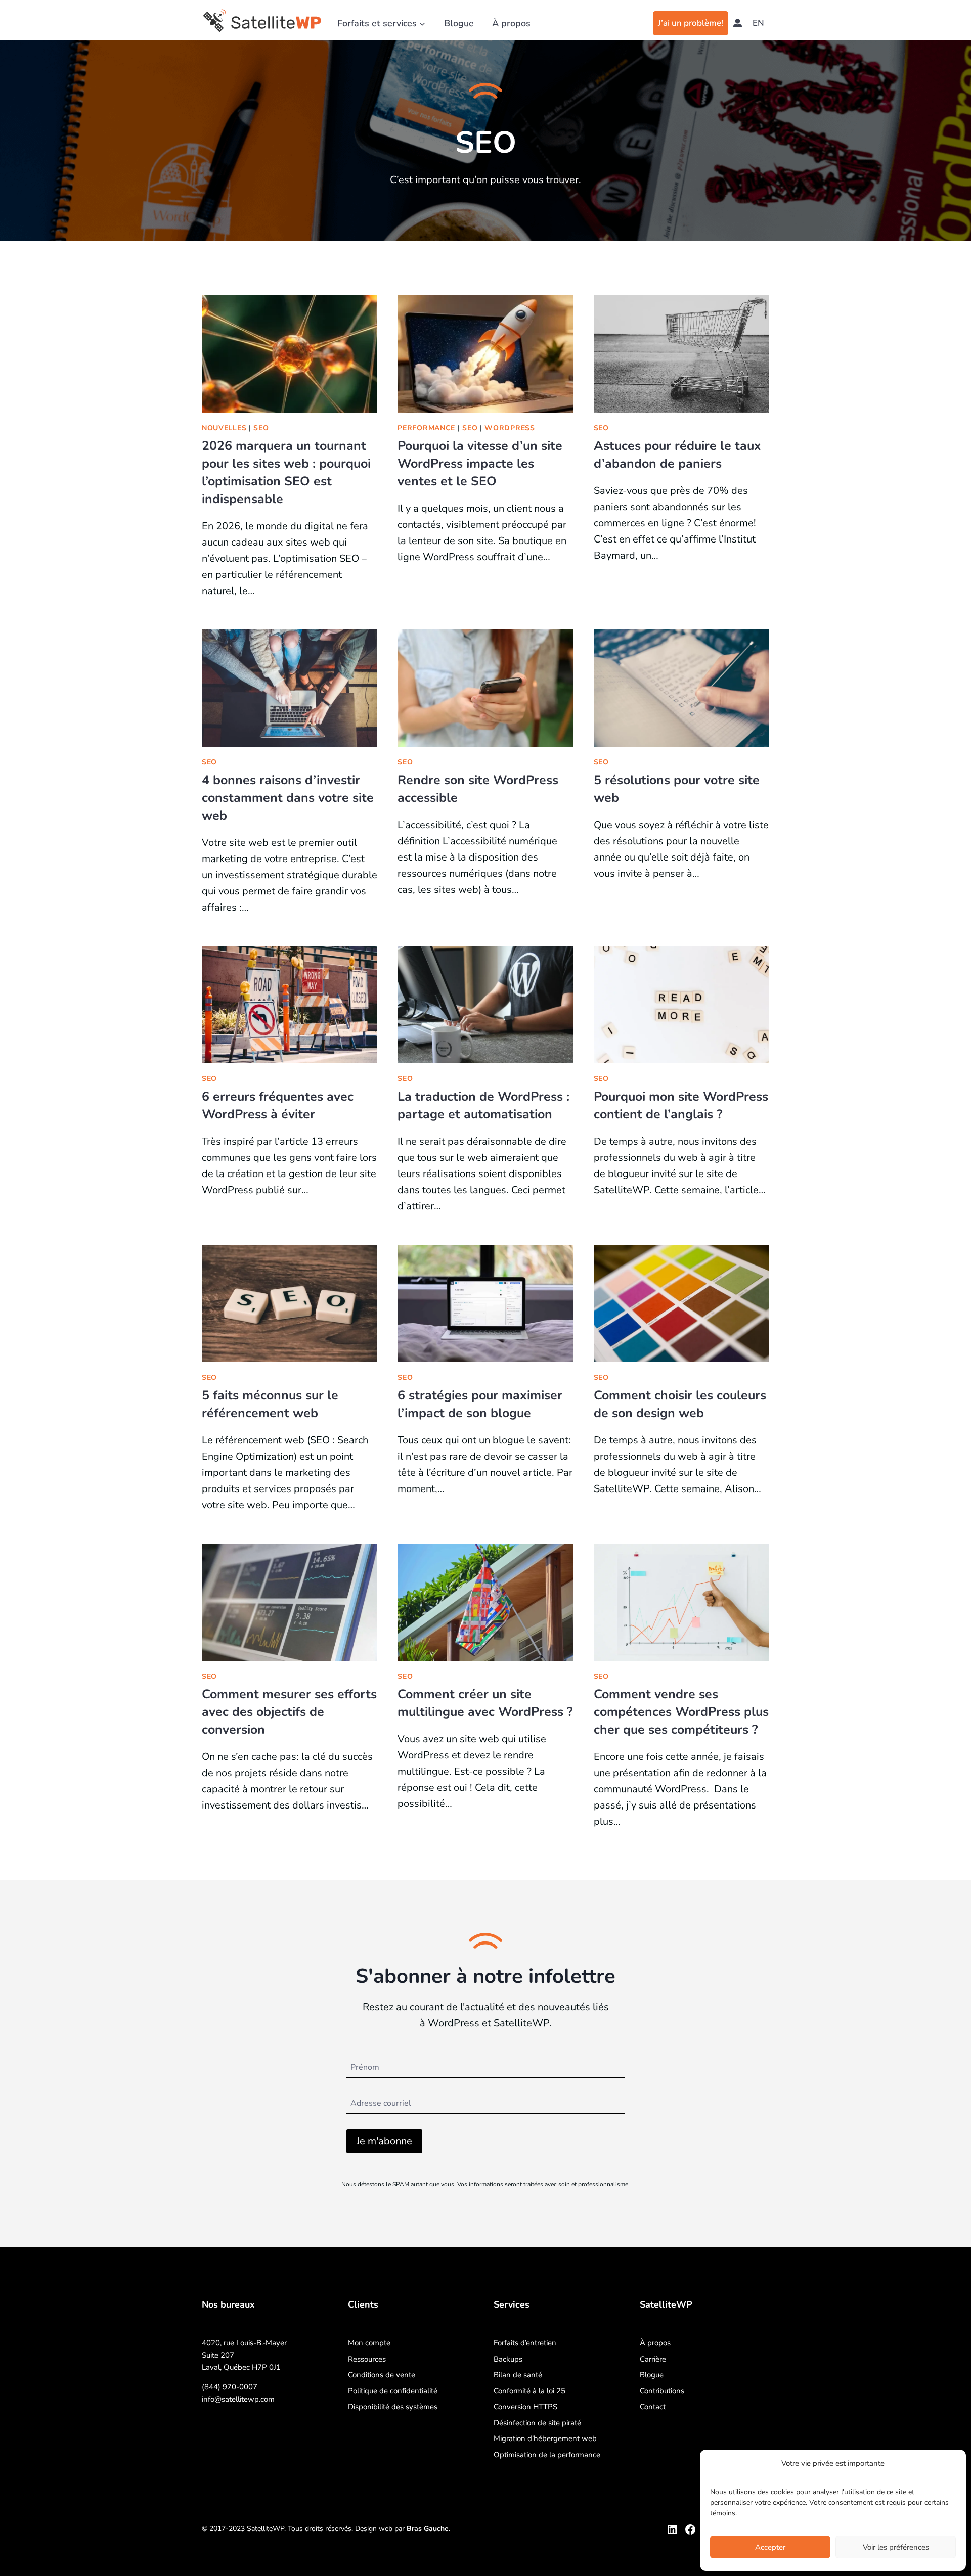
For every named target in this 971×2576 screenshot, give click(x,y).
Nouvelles (224, 428)
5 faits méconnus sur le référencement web (270, 1404)
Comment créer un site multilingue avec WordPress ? (485, 1703)
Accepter (770, 2547)
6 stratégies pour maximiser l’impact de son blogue (480, 1404)
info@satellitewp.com (238, 2399)
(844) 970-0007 (230, 2387)
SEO (261, 428)
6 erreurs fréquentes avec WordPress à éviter (278, 1105)
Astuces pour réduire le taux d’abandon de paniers (677, 455)
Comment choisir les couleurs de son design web (680, 1404)
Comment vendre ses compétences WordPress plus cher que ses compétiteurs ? (681, 1712)
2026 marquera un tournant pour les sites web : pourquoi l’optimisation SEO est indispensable (286, 472)
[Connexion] (738, 23)
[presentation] (290, 354)
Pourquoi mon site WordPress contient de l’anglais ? (681, 1105)
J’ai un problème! (691, 23)
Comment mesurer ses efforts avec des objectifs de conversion (289, 1712)
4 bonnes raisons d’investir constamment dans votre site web (288, 798)
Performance (426, 428)
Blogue (459, 23)
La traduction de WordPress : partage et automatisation (483, 1105)
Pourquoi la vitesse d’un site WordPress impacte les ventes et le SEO (480, 464)
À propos (511, 23)
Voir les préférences (896, 2547)
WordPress (510, 428)
